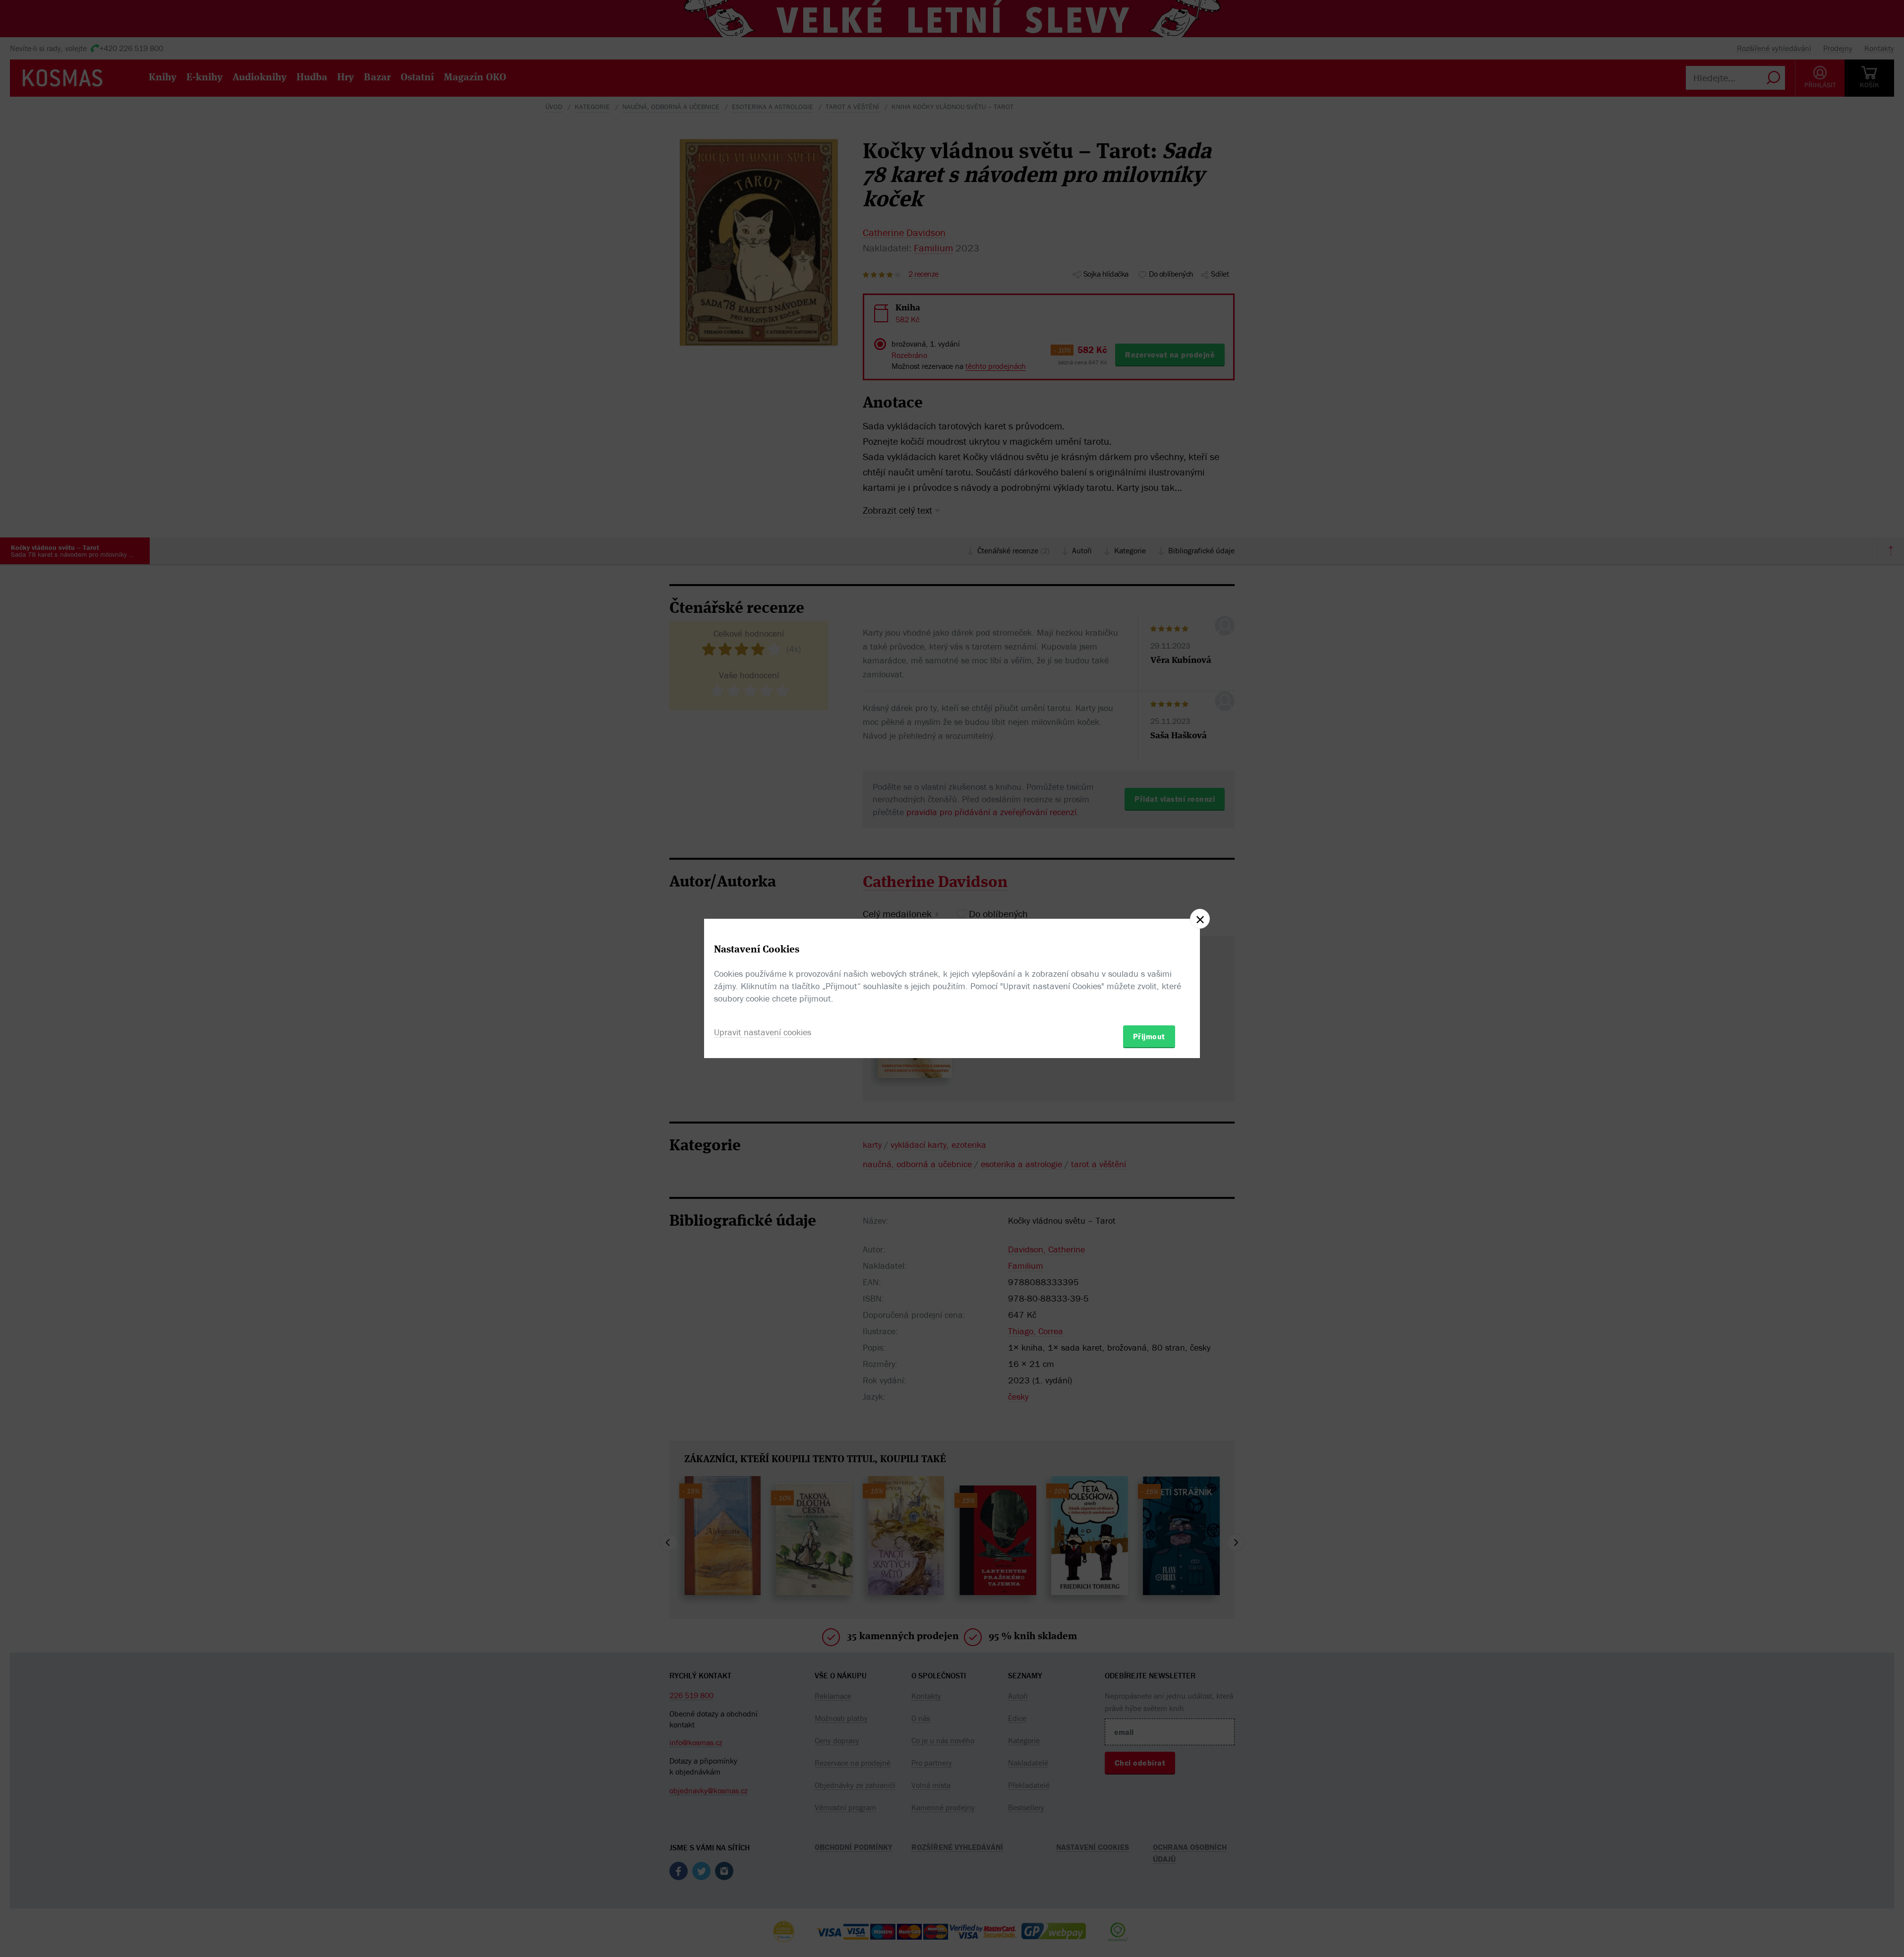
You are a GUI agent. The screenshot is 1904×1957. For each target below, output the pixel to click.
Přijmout (1149, 1036)
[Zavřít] (1200, 919)
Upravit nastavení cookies (763, 1032)
